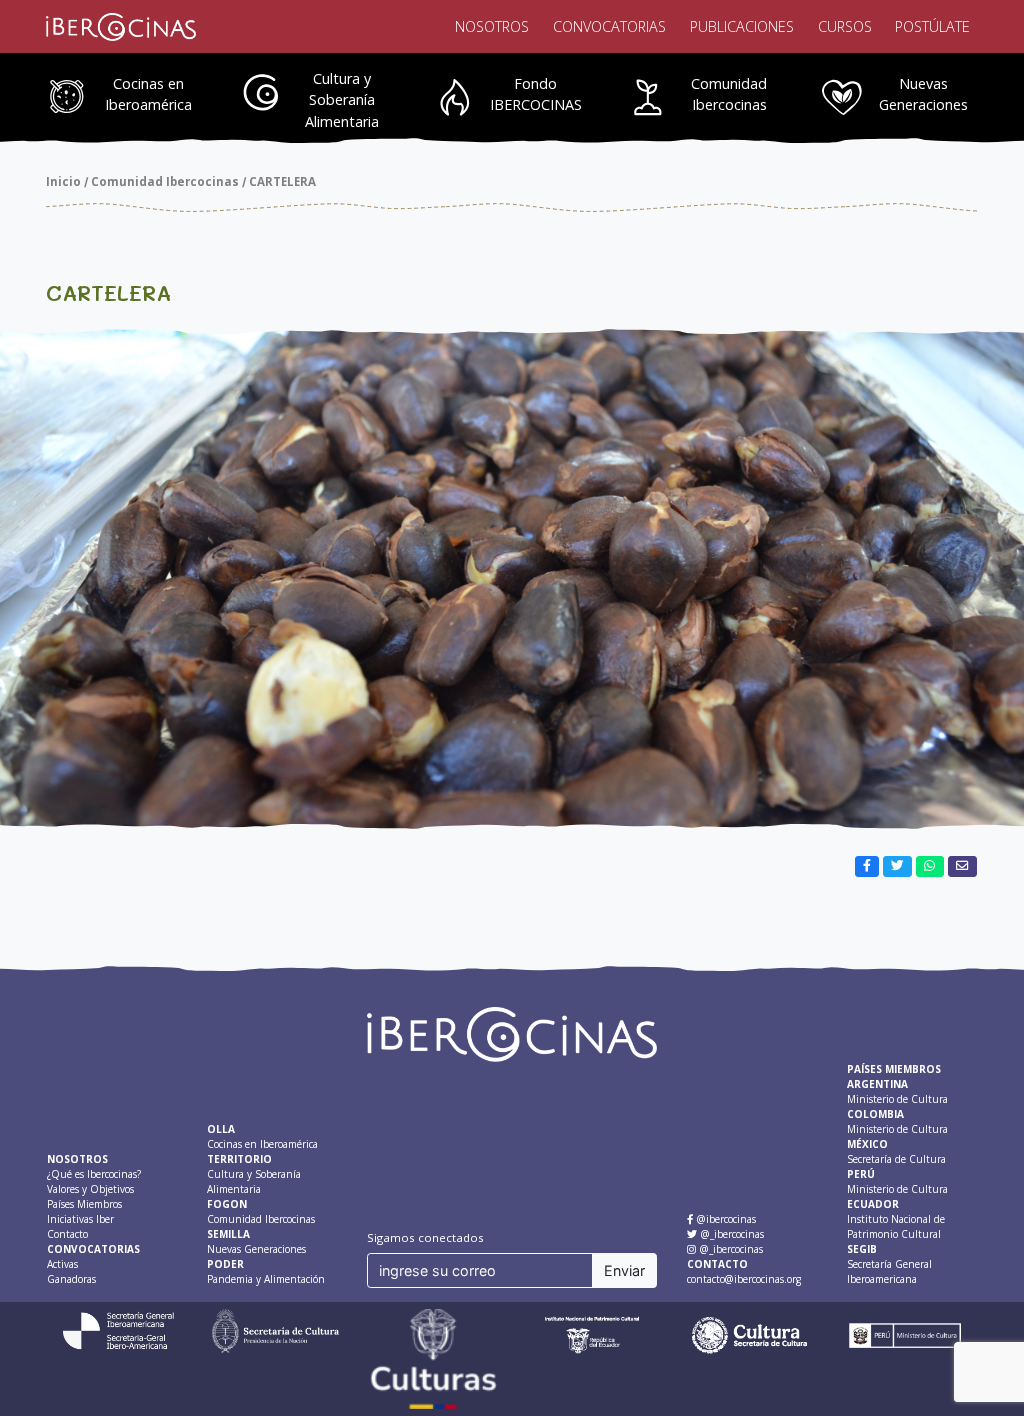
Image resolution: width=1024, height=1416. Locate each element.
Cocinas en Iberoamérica (148, 94)
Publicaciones (742, 26)
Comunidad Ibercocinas (729, 94)
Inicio (63, 181)
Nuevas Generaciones (923, 94)
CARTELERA (282, 181)
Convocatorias (609, 26)
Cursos (845, 26)
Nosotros (492, 26)
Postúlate (932, 26)
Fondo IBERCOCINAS (536, 94)
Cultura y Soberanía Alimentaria (342, 100)
